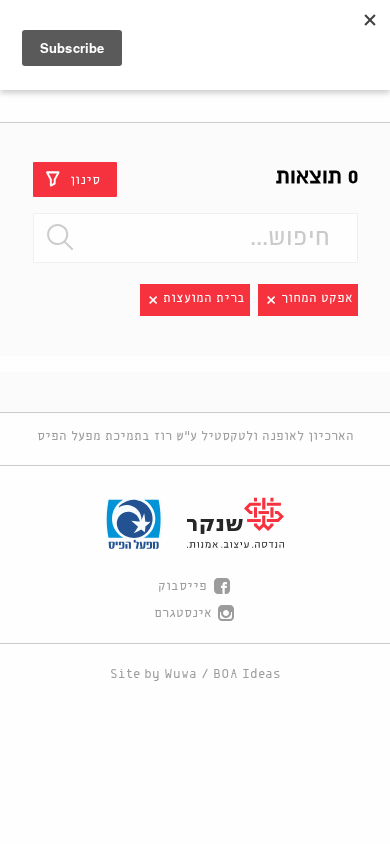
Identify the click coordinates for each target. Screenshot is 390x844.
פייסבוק (182, 586)
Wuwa (180, 674)
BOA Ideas (247, 674)
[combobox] (195, 238)
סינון (85, 179)
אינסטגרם (183, 613)
